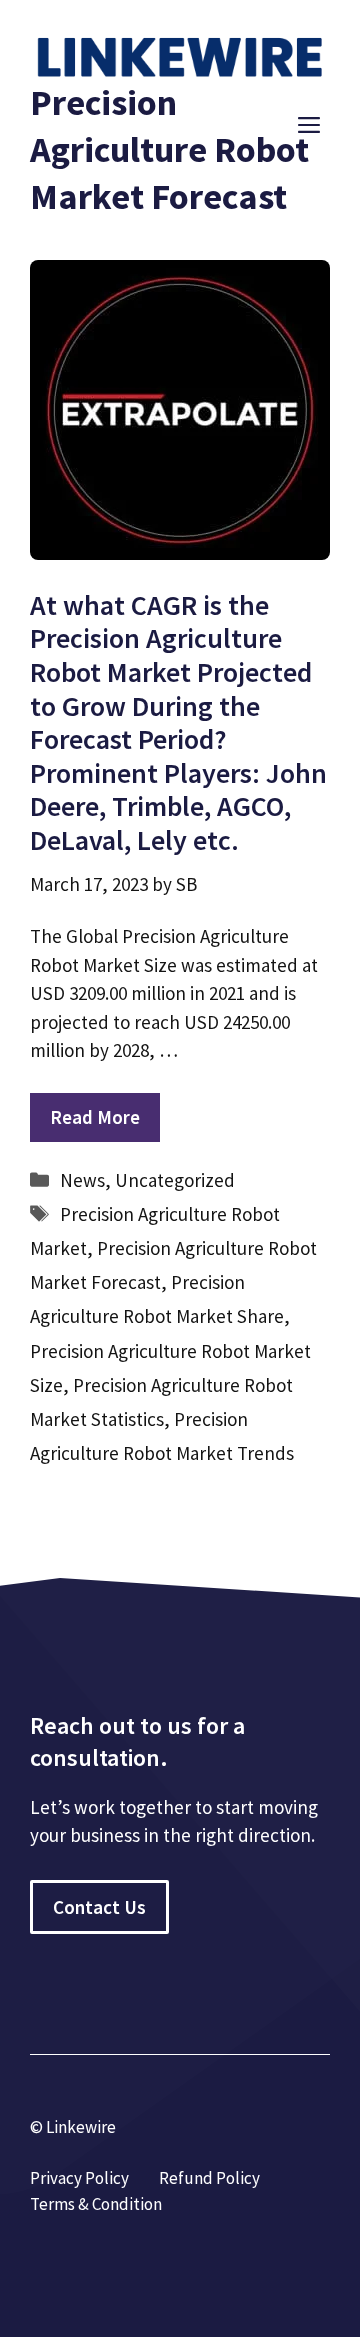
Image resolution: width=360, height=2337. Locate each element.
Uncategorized (175, 1180)
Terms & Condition (96, 2204)
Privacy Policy (79, 2178)
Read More (95, 1117)
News (82, 1180)
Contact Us (99, 1907)
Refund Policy (209, 2178)
